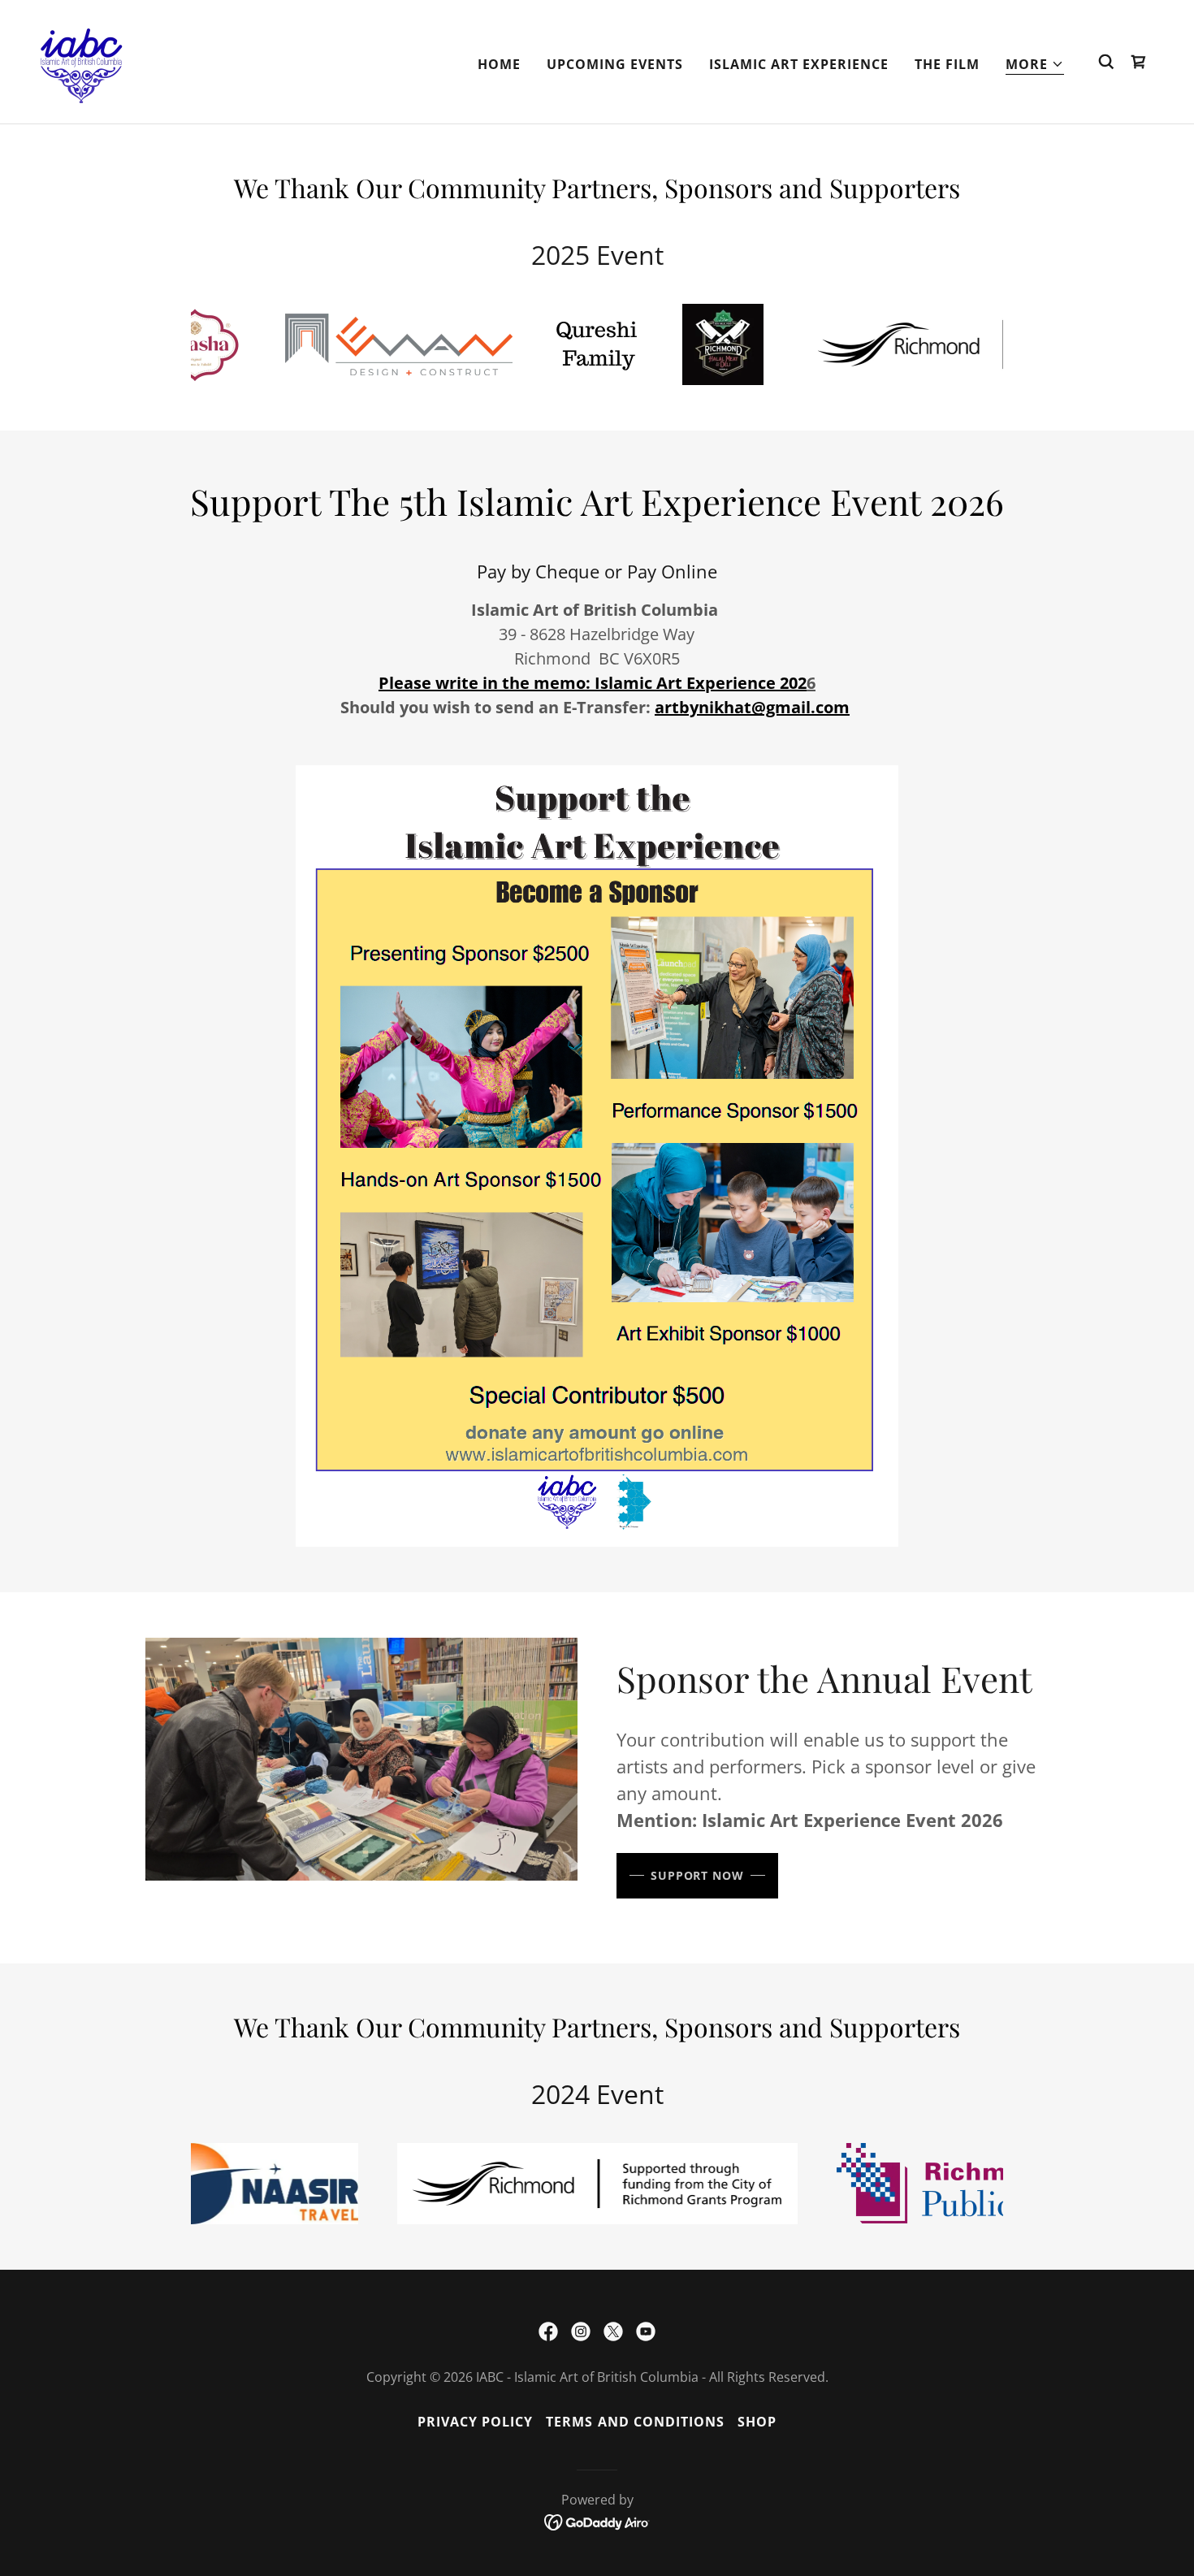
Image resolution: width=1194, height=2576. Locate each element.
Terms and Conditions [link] (635, 2422)
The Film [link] (947, 64)
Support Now (697, 1875)
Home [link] (499, 64)
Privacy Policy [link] (475, 2422)
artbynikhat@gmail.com (752, 707)
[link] (81, 60)
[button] (1035, 65)
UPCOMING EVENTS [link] (615, 64)
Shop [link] (757, 2422)
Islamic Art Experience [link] (799, 64)
